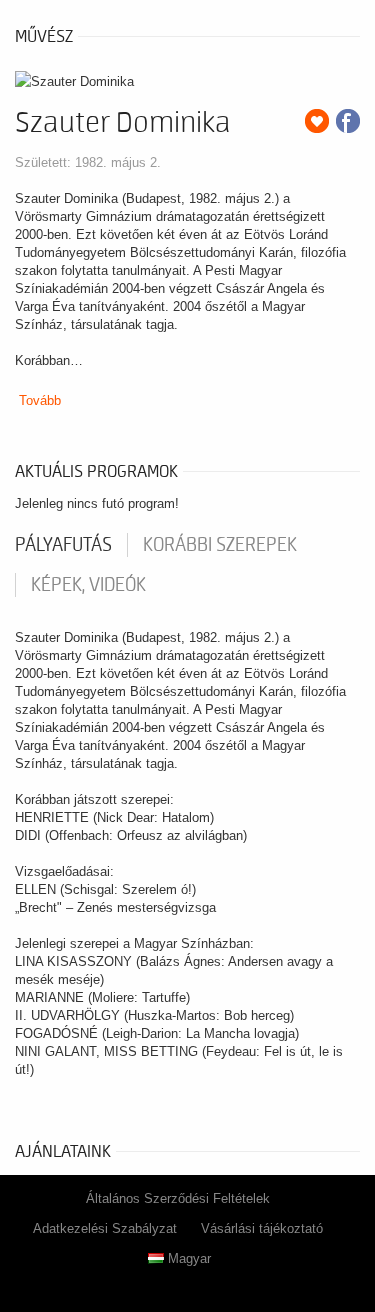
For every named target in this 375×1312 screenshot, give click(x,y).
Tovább (40, 400)
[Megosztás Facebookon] (348, 121)
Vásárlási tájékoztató (262, 1228)
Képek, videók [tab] (88, 585)
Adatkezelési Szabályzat (105, 1228)
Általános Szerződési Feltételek (178, 1198)
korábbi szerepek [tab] (220, 545)
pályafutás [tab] (63, 545)
